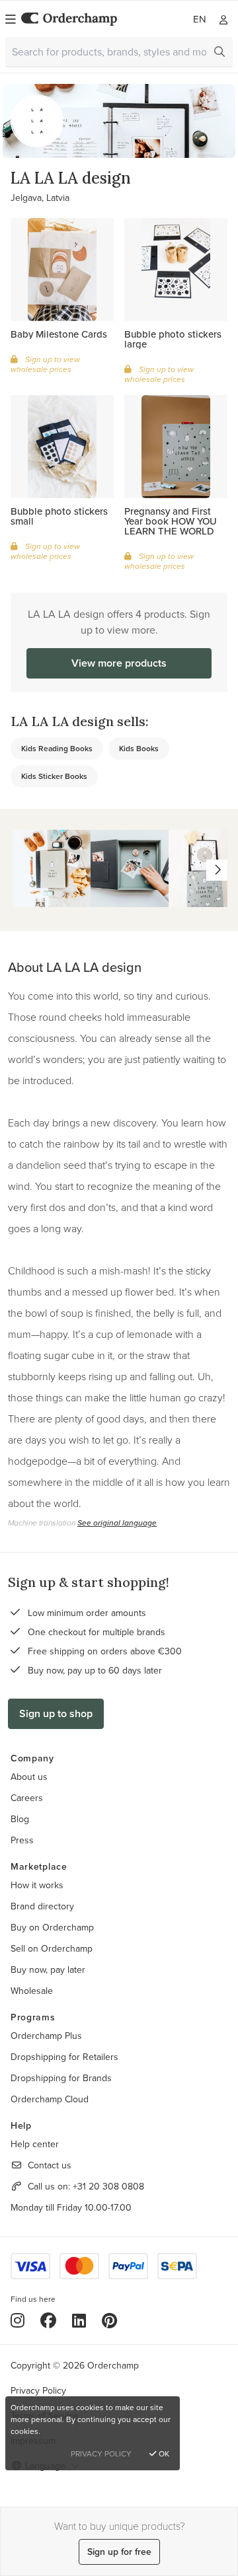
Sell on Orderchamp (52, 1948)
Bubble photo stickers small (59, 516)
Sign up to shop (56, 1713)
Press (22, 1840)
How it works (37, 1885)
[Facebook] (48, 2320)
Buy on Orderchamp (52, 1927)
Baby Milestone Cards (59, 334)
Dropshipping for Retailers (64, 2057)
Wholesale (32, 1991)
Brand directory (42, 1906)
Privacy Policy (38, 2390)
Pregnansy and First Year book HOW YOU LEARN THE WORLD (171, 521)
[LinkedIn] (79, 2320)
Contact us (50, 2165)
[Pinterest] (109, 2320)
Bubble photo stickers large (173, 339)
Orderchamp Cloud (50, 2099)
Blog (20, 1819)
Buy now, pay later (48, 1969)
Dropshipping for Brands (61, 2078)
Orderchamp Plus (46, 2036)
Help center (35, 2144)
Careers (27, 1798)
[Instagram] (18, 2320)
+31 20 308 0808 (108, 2186)
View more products (119, 663)
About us (29, 1777)
